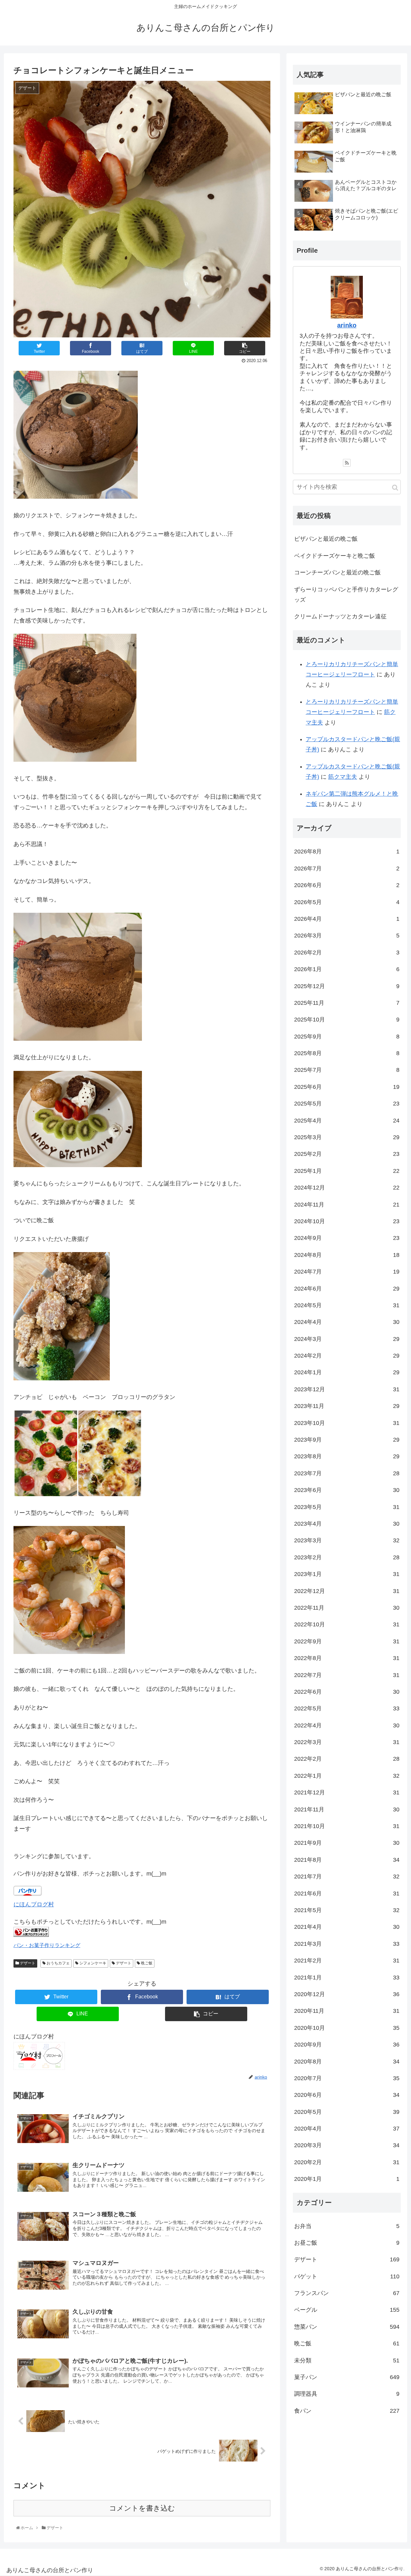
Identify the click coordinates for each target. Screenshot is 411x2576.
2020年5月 (347, 2112)
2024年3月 (347, 1339)
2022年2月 (347, 1759)
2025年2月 (347, 1154)
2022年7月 (347, 1675)
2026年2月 (347, 953)
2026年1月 (347, 969)
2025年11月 (347, 1003)
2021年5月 (347, 1910)
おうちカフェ (58, 1963)
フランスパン (347, 2293)
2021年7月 (347, 1877)
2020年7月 (347, 2078)
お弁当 (347, 2226)
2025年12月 (347, 986)
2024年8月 (347, 1255)
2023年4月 (347, 1524)
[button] (395, 488)
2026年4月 (347, 919)
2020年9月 (347, 2045)
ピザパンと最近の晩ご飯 (326, 539)
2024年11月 (347, 1204)
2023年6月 (347, 1490)
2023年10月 (347, 1423)
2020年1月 (347, 2179)
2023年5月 (347, 1507)
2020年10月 (347, 2028)
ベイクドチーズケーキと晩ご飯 (335, 556)
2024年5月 (347, 1305)
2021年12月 (347, 1792)
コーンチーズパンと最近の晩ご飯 (337, 572)
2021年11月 (347, 1809)
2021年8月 (347, 1860)
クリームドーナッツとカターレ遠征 (340, 616)
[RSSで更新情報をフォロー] (347, 463)
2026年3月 (347, 936)
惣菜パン (347, 2327)
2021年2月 (347, 1961)
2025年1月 (347, 1171)
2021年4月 (347, 1927)
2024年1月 (347, 1372)
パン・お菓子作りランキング (47, 1945)
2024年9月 (347, 1238)
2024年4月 (347, 1322)
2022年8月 (347, 1658)
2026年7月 (347, 869)
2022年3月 (347, 1742)
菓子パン (347, 2377)
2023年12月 (347, 1389)
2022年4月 (347, 1725)
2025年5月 (347, 1104)
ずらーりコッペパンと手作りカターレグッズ (346, 595)
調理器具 (347, 2394)
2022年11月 (347, 1608)
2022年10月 (347, 1624)
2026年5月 (347, 902)
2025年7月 (347, 1070)
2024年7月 (347, 1272)
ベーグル (347, 2310)
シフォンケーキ (92, 1963)
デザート (27, 1963)
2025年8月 (347, 1053)
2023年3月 (347, 1540)
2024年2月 (347, 1356)
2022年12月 (347, 1591)
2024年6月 (347, 1288)
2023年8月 (347, 1456)
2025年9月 (347, 1037)
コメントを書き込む (142, 2508)
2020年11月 (347, 2011)
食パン (347, 2411)
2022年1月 (347, 1776)
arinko (347, 325)
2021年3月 (347, 1944)
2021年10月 (347, 1826)
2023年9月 (347, 1440)
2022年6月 (347, 1692)
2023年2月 (347, 1557)
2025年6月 (347, 1087)
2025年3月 (347, 1137)
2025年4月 (347, 1121)
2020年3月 (347, 2145)
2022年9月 (347, 1641)
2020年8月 (347, 2061)
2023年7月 (347, 1473)
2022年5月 (347, 1708)
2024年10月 (347, 1221)
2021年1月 (347, 1977)
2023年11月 (347, 1406)
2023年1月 (347, 1574)
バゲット (347, 2276)
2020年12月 (347, 1994)
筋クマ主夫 (343, 777)
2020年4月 (347, 2129)
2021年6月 (347, 1894)
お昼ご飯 (347, 2243)
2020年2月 (347, 2162)
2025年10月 (347, 1020)
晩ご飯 (146, 1963)
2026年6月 (347, 885)
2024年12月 (347, 1188)
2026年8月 (347, 852)
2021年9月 (347, 1843)
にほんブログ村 (34, 1904)
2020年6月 (347, 2095)
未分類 (347, 2360)
